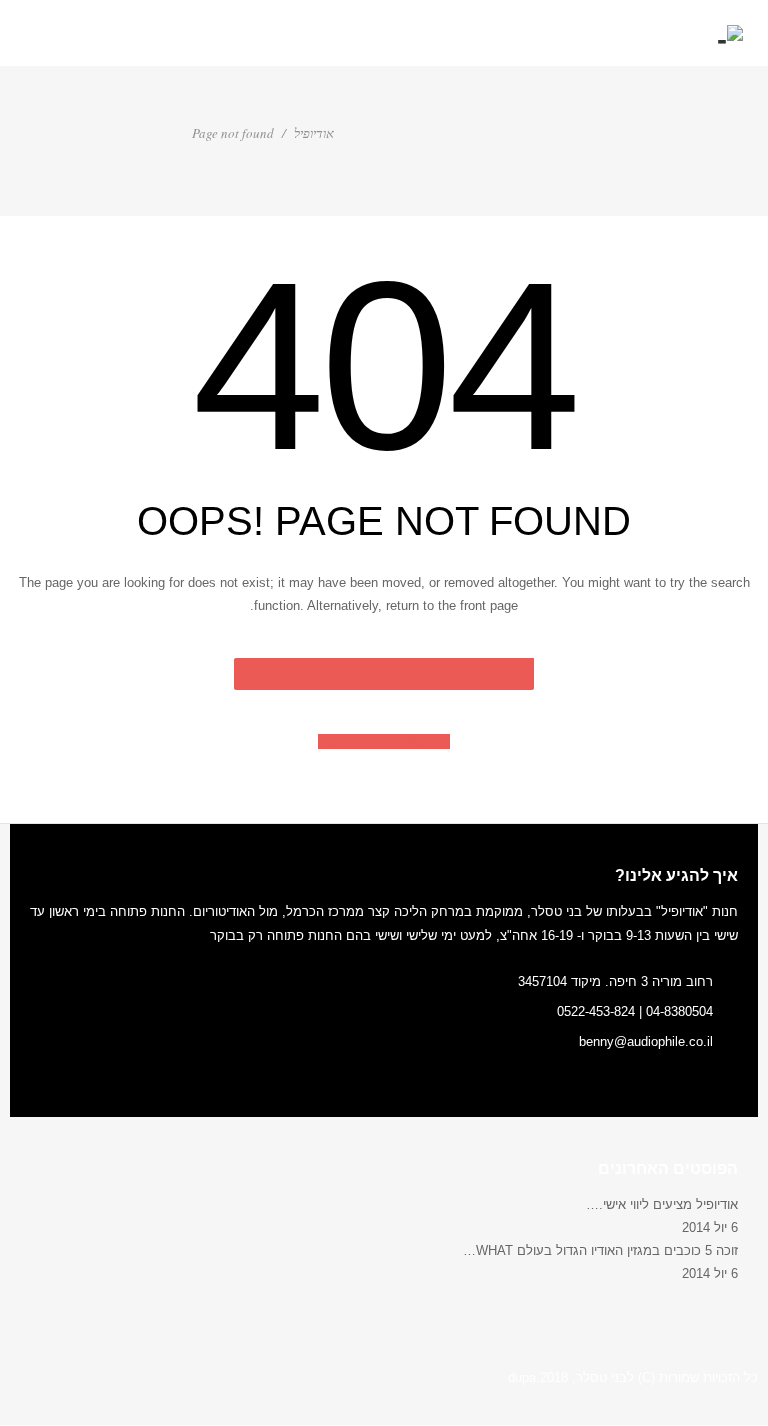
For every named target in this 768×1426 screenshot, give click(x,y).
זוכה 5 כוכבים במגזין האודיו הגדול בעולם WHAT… (600, 1250)
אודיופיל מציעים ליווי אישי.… (662, 1204)
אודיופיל (314, 133)
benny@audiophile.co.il (646, 1041)
